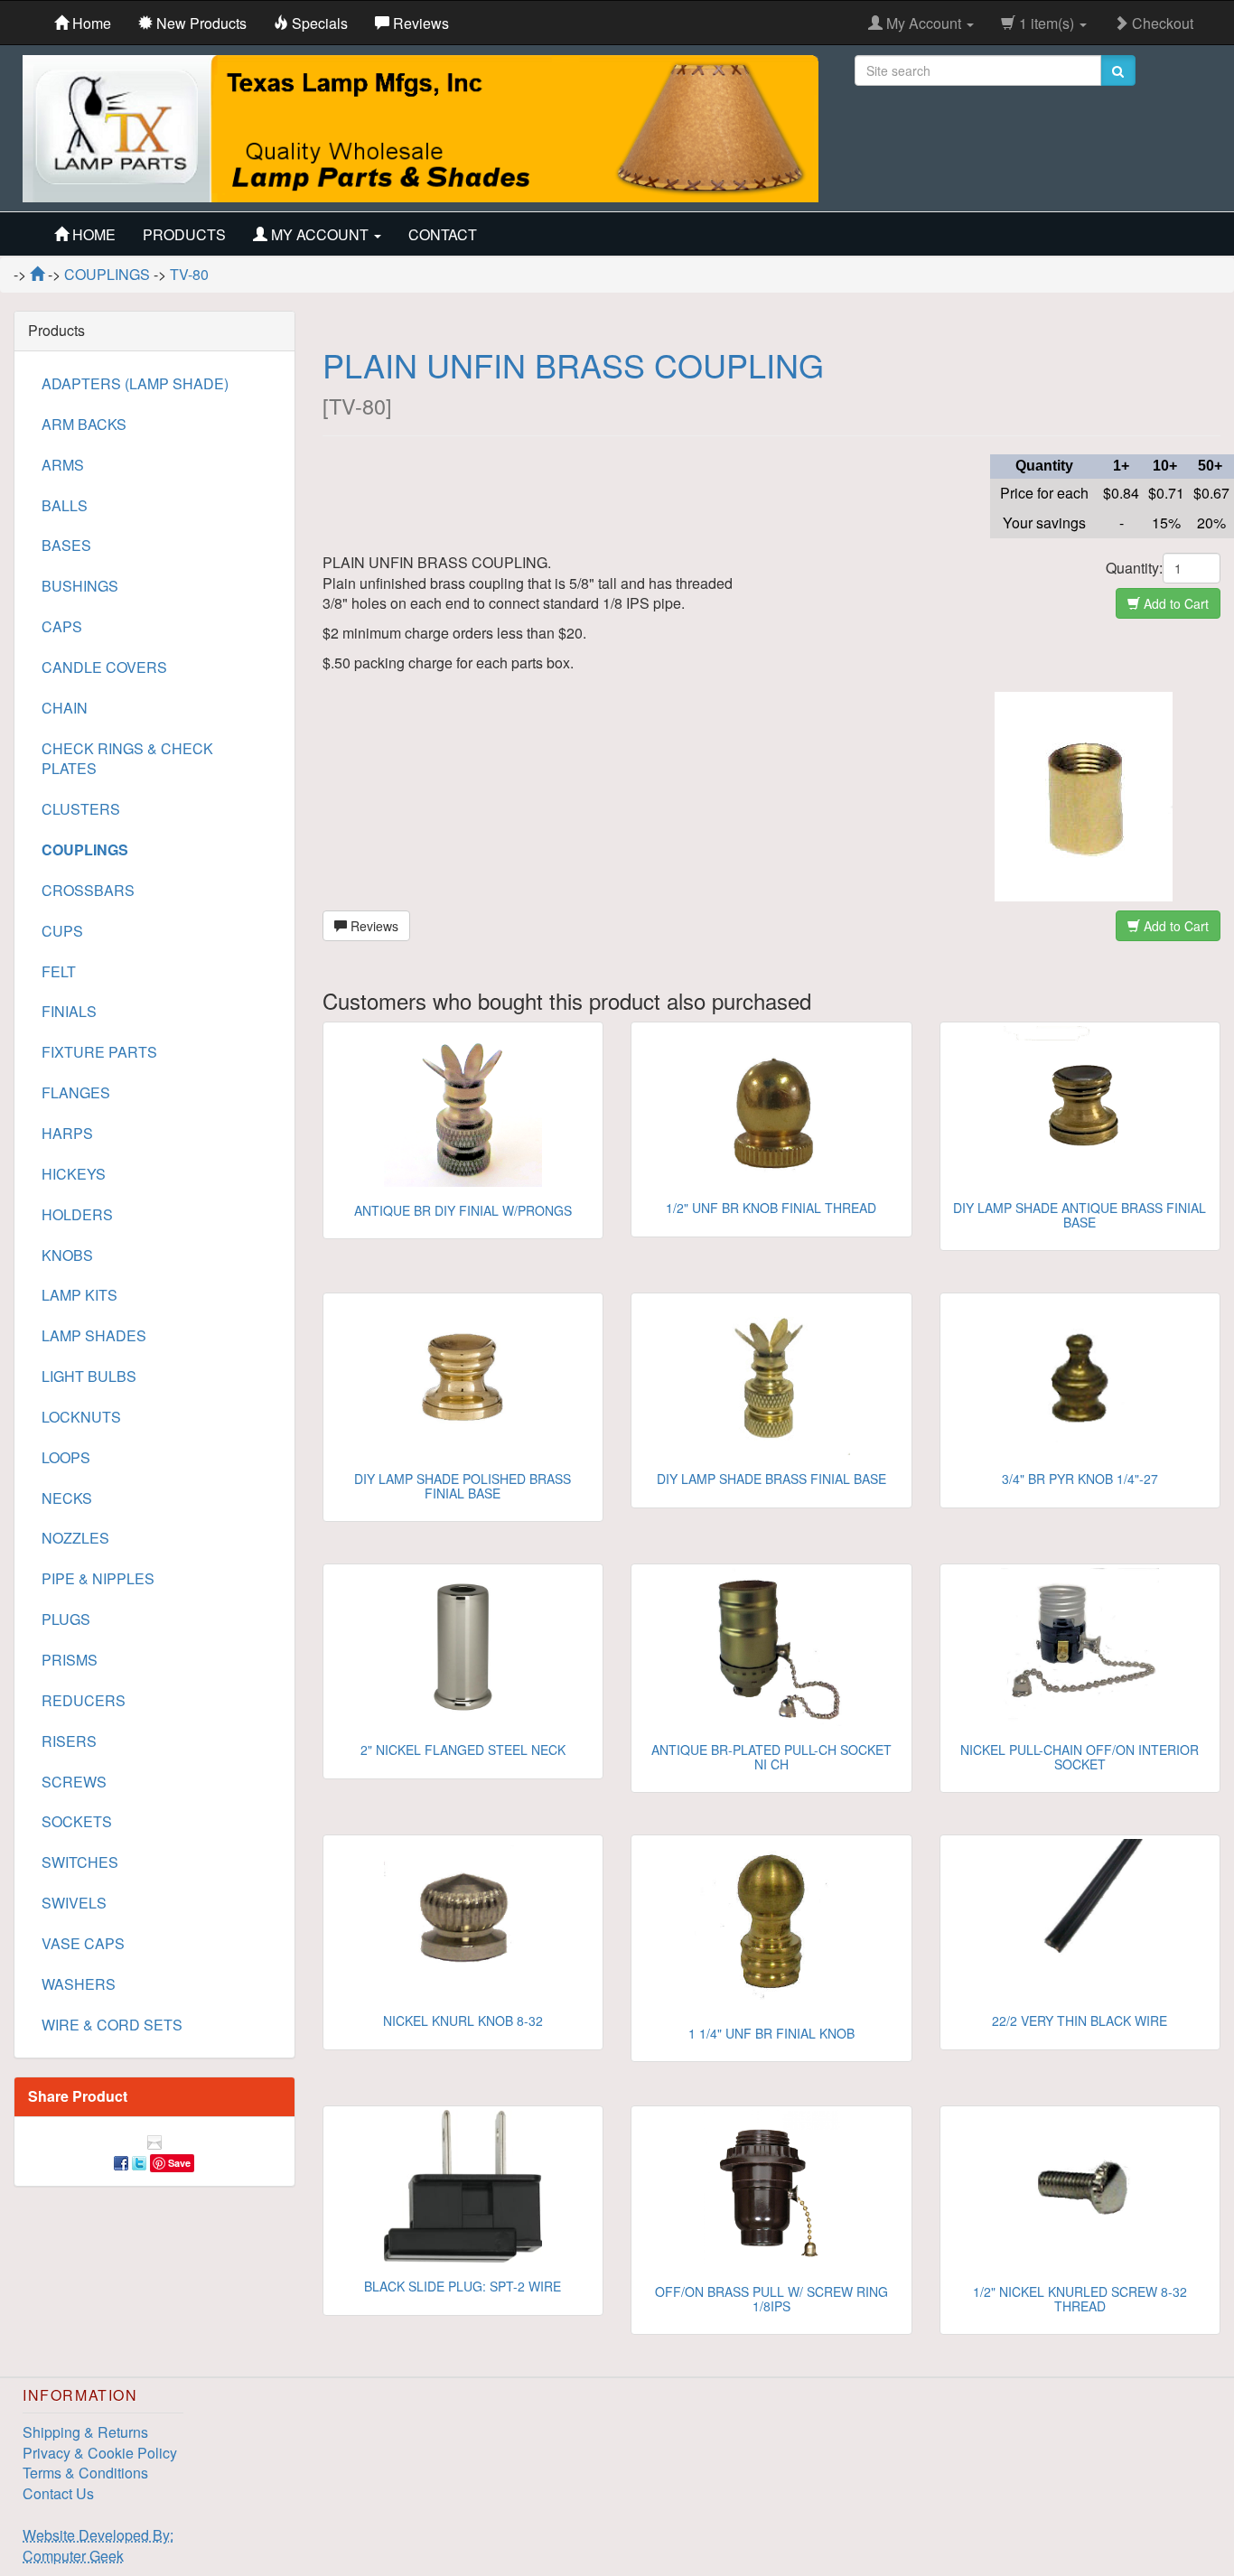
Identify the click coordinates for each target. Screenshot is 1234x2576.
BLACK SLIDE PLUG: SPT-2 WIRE (463, 2286)
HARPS (67, 1133)
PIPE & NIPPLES (98, 1578)
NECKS (67, 1498)
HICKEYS (74, 1174)
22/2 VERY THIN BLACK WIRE (1080, 2021)
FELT (59, 971)
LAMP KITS (79, 1295)
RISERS (69, 1741)
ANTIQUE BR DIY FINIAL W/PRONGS (463, 1210)
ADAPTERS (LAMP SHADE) (135, 383)
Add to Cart (1174, 603)
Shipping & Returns (85, 2432)
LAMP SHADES (94, 1335)
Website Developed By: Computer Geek (98, 2545)
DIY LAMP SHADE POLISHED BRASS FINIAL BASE (463, 1485)
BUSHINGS (80, 586)
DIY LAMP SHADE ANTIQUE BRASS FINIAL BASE (1080, 1214)
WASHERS (79, 1984)
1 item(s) (1047, 23)
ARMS (63, 465)
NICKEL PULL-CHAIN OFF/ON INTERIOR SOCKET (1080, 1756)
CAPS (62, 626)
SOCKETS (77, 1821)
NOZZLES (75, 1538)
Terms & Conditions (85, 2473)
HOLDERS (77, 1214)
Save (179, 2163)
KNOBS (67, 1255)
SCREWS (74, 1782)
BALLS (65, 505)
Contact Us (58, 2493)
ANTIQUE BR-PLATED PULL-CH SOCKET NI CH (771, 1756)
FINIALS (69, 1011)
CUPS (62, 931)
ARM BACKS (84, 424)
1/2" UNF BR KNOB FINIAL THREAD (771, 1208)
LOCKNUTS (81, 1417)
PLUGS (66, 1619)
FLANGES (76, 1092)
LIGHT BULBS (89, 1376)
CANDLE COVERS (104, 667)
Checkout (1161, 23)
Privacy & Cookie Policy (100, 2453)
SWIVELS (74, 1903)
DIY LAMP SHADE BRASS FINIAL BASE (771, 1479)
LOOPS (66, 1457)
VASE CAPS (83, 1943)
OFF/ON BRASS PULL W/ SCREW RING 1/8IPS (771, 2298)
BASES (66, 545)
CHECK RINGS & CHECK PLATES (127, 759)
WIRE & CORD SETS (112, 2025)
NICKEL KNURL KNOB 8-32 (463, 2021)
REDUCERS (84, 1700)
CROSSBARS (88, 890)
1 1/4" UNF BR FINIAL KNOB (771, 2033)
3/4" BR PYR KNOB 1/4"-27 (1080, 1479)
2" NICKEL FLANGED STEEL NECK (463, 1750)
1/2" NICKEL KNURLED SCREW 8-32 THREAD (1080, 2298)
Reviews (373, 926)
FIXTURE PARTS (99, 1052)
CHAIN (65, 708)
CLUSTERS (81, 809)
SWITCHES (80, 1862)
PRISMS (70, 1660)
